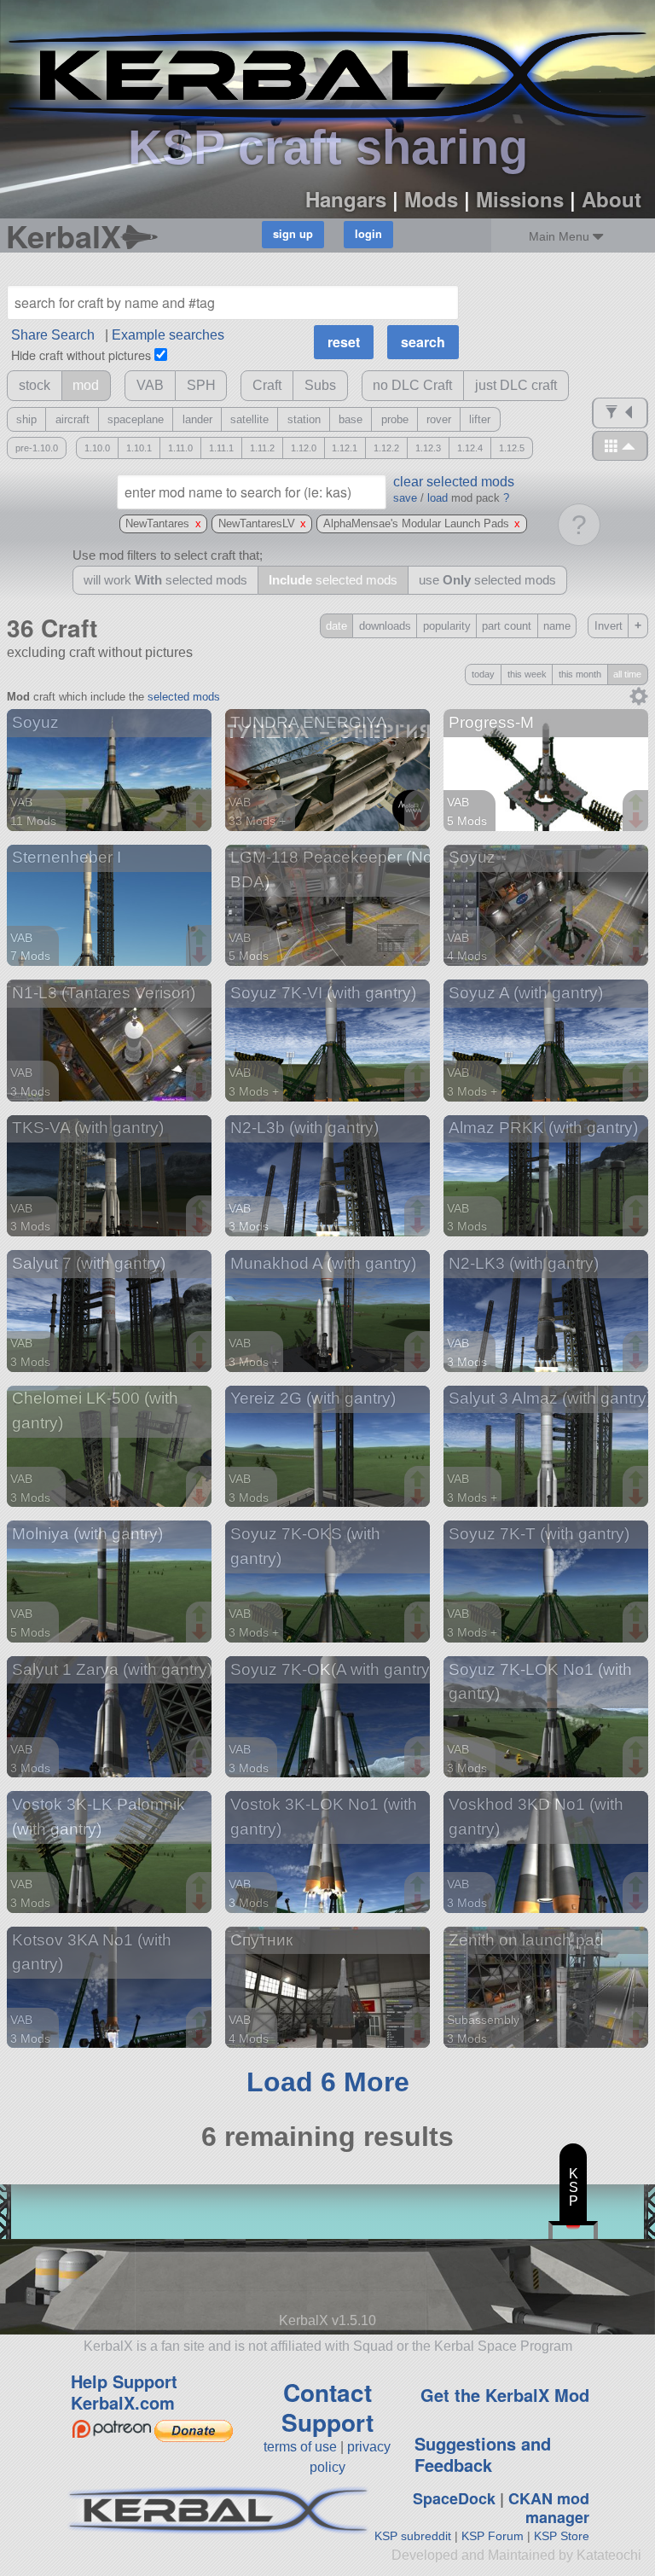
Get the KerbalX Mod (505, 2395)
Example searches (168, 335)
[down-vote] (201, 821)
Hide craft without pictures (81, 355)
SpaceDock (454, 2498)
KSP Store (562, 2536)
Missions (520, 199)
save (405, 498)
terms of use (300, 2447)
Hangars (346, 199)
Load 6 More (328, 2082)
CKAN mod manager (549, 2508)
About (612, 199)
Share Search (53, 335)
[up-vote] (201, 804)
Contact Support (327, 2407)
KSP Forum (493, 2536)
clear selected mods (454, 482)
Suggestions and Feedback (483, 2454)
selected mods (184, 697)
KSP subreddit (413, 2536)
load (438, 498)
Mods (431, 199)
